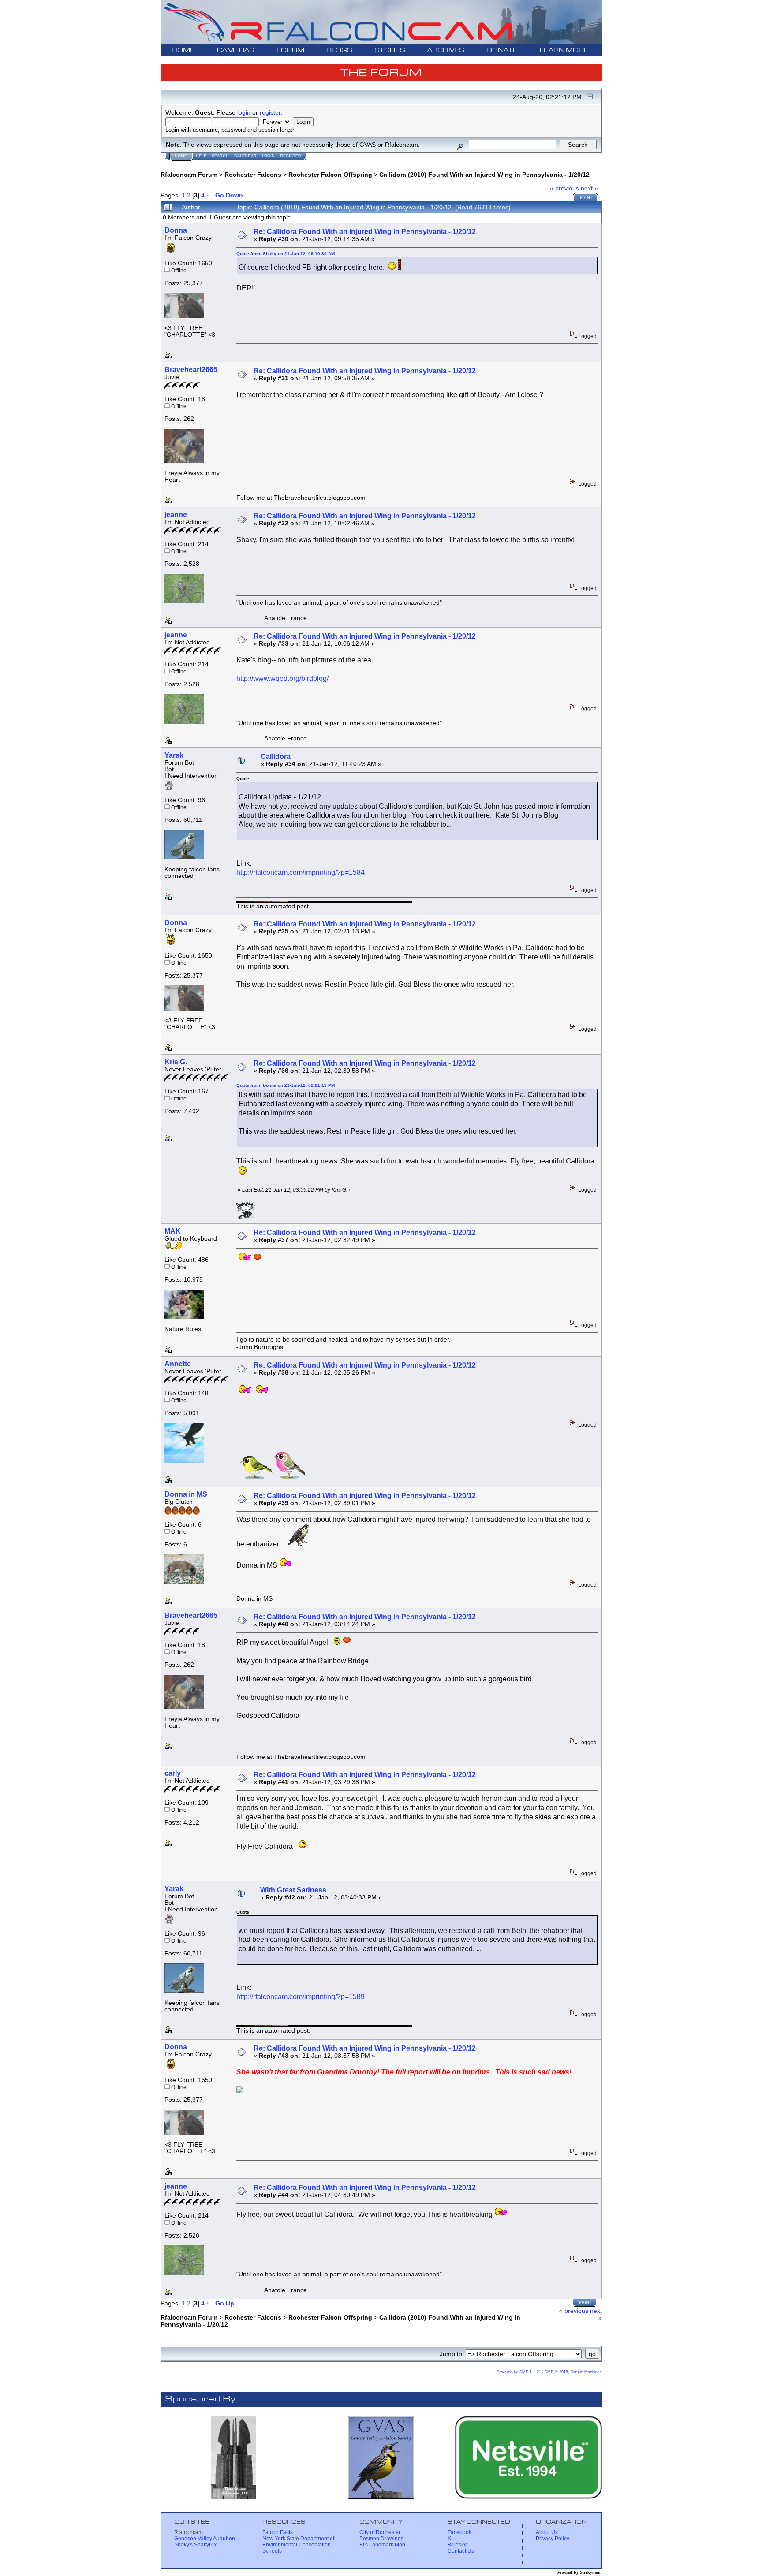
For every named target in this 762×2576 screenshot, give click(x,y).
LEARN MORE (564, 50)
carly (173, 1773)
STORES (390, 50)
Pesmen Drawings (381, 2539)
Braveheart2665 (191, 370)
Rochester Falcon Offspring (330, 175)
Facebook (459, 2532)
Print (586, 197)
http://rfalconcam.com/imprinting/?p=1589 (301, 1997)
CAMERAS (236, 50)
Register (291, 156)
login (244, 112)
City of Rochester (380, 2532)
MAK (173, 1231)
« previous (564, 188)
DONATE (502, 50)
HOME (183, 50)
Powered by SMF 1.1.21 (519, 2372)
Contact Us (461, 2551)
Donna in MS (186, 1494)
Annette (178, 1364)
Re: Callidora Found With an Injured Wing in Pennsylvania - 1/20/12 (365, 232)
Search (220, 156)
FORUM (290, 50)
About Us (547, 2532)
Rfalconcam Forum (189, 175)
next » (589, 188)
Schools (272, 2551)
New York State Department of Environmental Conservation (298, 2542)
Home (181, 156)
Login (268, 156)
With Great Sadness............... (306, 1890)
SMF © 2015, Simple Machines (573, 2372)
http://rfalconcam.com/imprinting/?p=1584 (301, 872)
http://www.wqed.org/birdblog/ (282, 678)
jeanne (176, 515)
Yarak (174, 755)
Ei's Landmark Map (382, 2545)
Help (201, 156)
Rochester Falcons (253, 175)
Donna (176, 230)
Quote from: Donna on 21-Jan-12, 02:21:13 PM (286, 1085)
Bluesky (457, 2545)
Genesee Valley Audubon (205, 2539)
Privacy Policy (553, 2539)
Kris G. (176, 1062)
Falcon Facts (278, 2532)
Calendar (245, 156)
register (270, 112)
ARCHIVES (446, 50)
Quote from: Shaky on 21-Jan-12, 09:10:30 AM (286, 254)
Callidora (276, 756)
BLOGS (339, 50)
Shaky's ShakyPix (195, 2545)
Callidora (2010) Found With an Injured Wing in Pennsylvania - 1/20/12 (484, 175)
